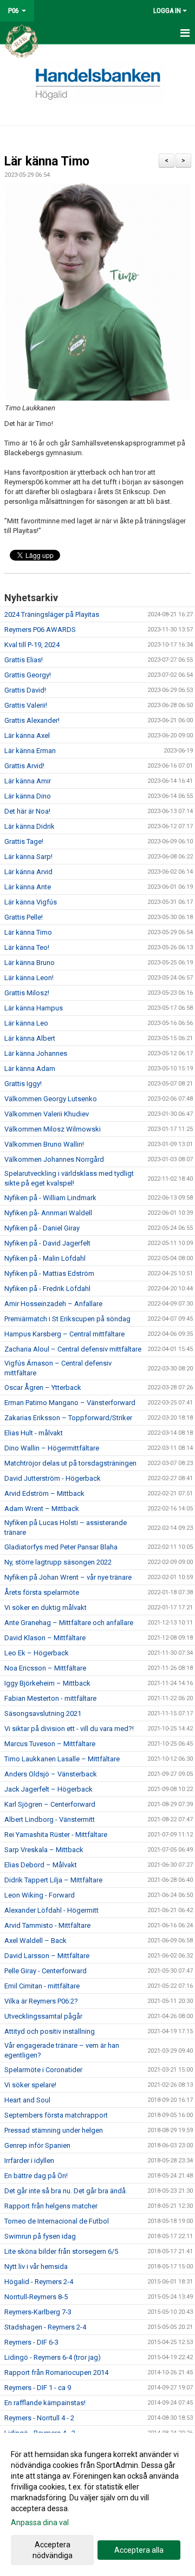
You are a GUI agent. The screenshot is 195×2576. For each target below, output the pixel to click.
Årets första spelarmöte (42, 1592)
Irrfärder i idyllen (29, 2161)
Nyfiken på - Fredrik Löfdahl (47, 1289)
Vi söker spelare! (30, 2085)
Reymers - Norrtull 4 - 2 (39, 2418)
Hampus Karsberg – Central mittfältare (64, 1334)
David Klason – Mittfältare (45, 1638)
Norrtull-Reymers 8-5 (36, 2297)
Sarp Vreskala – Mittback (44, 1850)
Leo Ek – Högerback (37, 1653)
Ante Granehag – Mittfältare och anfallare (69, 1623)
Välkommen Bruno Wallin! (44, 1144)
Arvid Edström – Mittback (44, 1493)
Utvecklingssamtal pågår (43, 2016)
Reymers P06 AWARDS (40, 630)
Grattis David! (25, 690)
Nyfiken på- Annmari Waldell (48, 1213)
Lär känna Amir (28, 781)
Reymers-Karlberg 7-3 (38, 2312)
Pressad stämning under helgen (54, 2130)
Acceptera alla (139, 2550)
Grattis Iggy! (23, 1084)
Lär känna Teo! (27, 947)
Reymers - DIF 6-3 (31, 2342)
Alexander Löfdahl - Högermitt (51, 1910)
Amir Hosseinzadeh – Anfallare (53, 1304)
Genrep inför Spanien (37, 2145)
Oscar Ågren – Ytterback (43, 1387)
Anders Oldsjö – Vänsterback (51, 1774)
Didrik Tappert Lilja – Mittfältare (53, 1880)
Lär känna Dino (28, 796)
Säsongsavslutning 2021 (43, 1713)
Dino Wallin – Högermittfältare (52, 1448)
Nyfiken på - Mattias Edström (49, 1273)
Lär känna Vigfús (31, 902)
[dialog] (97, 2504)
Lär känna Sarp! (28, 857)
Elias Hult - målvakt (34, 1433)
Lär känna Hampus (34, 1008)
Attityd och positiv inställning (50, 2031)
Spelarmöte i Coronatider (43, 2070)
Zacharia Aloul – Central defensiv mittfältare (73, 1349)
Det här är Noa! (27, 811)
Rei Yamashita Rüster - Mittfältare (56, 1835)
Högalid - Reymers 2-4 (39, 2282)
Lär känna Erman (30, 751)
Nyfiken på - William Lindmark (50, 1198)
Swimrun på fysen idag (40, 2236)
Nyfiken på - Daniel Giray (42, 1228)
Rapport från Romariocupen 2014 (56, 2372)
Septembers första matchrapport (56, 2115)
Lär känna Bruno (30, 963)
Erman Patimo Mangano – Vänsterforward (70, 1403)
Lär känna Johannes (36, 1053)
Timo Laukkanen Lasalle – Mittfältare (62, 1759)
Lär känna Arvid (28, 872)
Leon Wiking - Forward (40, 1895)
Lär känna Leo (26, 1023)
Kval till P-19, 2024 (32, 645)
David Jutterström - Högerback (53, 1478)
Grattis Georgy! (28, 675)
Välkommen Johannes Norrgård (54, 1159)
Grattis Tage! (24, 841)
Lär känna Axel (27, 735)
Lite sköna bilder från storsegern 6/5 (61, 2251)
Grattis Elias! (24, 660)
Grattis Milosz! (27, 993)
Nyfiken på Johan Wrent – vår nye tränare (68, 1577)
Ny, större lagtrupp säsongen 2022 (58, 1562)
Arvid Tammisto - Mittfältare (47, 1925)
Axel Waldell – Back (35, 1941)
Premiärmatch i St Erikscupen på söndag (67, 1319)
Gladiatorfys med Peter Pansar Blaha (61, 1547)
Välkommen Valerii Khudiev (47, 1114)
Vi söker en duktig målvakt (45, 1607)
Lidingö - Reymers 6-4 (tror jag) (53, 2357)
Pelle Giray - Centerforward (45, 1971)
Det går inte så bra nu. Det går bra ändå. (66, 2191)
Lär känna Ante (28, 887)
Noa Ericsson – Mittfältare (45, 1668)
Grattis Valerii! (26, 705)
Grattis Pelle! (24, 917)
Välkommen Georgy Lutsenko (51, 1099)
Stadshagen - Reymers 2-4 (45, 2327)
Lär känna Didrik (30, 826)
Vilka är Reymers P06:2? (41, 2001)
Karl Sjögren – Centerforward (50, 1804)
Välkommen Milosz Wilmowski (53, 1129)
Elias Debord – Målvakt (41, 1865)
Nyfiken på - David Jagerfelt (47, 1243)
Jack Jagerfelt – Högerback (48, 1789)
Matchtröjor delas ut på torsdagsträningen (70, 1463)
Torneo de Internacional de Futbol (57, 2221)
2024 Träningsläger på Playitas (52, 614)
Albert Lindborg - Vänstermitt (50, 1819)
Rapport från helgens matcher (51, 2206)
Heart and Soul (27, 2100)
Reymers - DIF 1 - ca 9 (38, 2388)
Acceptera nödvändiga (53, 2550)
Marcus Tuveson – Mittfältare (50, 1744)
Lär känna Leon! (29, 978)
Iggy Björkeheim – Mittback (47, 1683)
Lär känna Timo (47, 161)
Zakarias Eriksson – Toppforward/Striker (68, 1418)
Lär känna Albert (30, 1038)
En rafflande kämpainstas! (45, 2403)
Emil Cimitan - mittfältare (42, 1986)
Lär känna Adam (30, 1069)
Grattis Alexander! (32, 720)
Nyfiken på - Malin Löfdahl (45, 1258)
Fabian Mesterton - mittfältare (50, 1698)
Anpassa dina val (40, 2522)
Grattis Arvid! (24, 766)
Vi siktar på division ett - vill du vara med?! (69, 1729)
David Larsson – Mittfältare (47, 1956)
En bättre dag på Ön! (36, 2176)
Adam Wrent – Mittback (42, 1509)
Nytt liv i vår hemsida (36, 2267)
